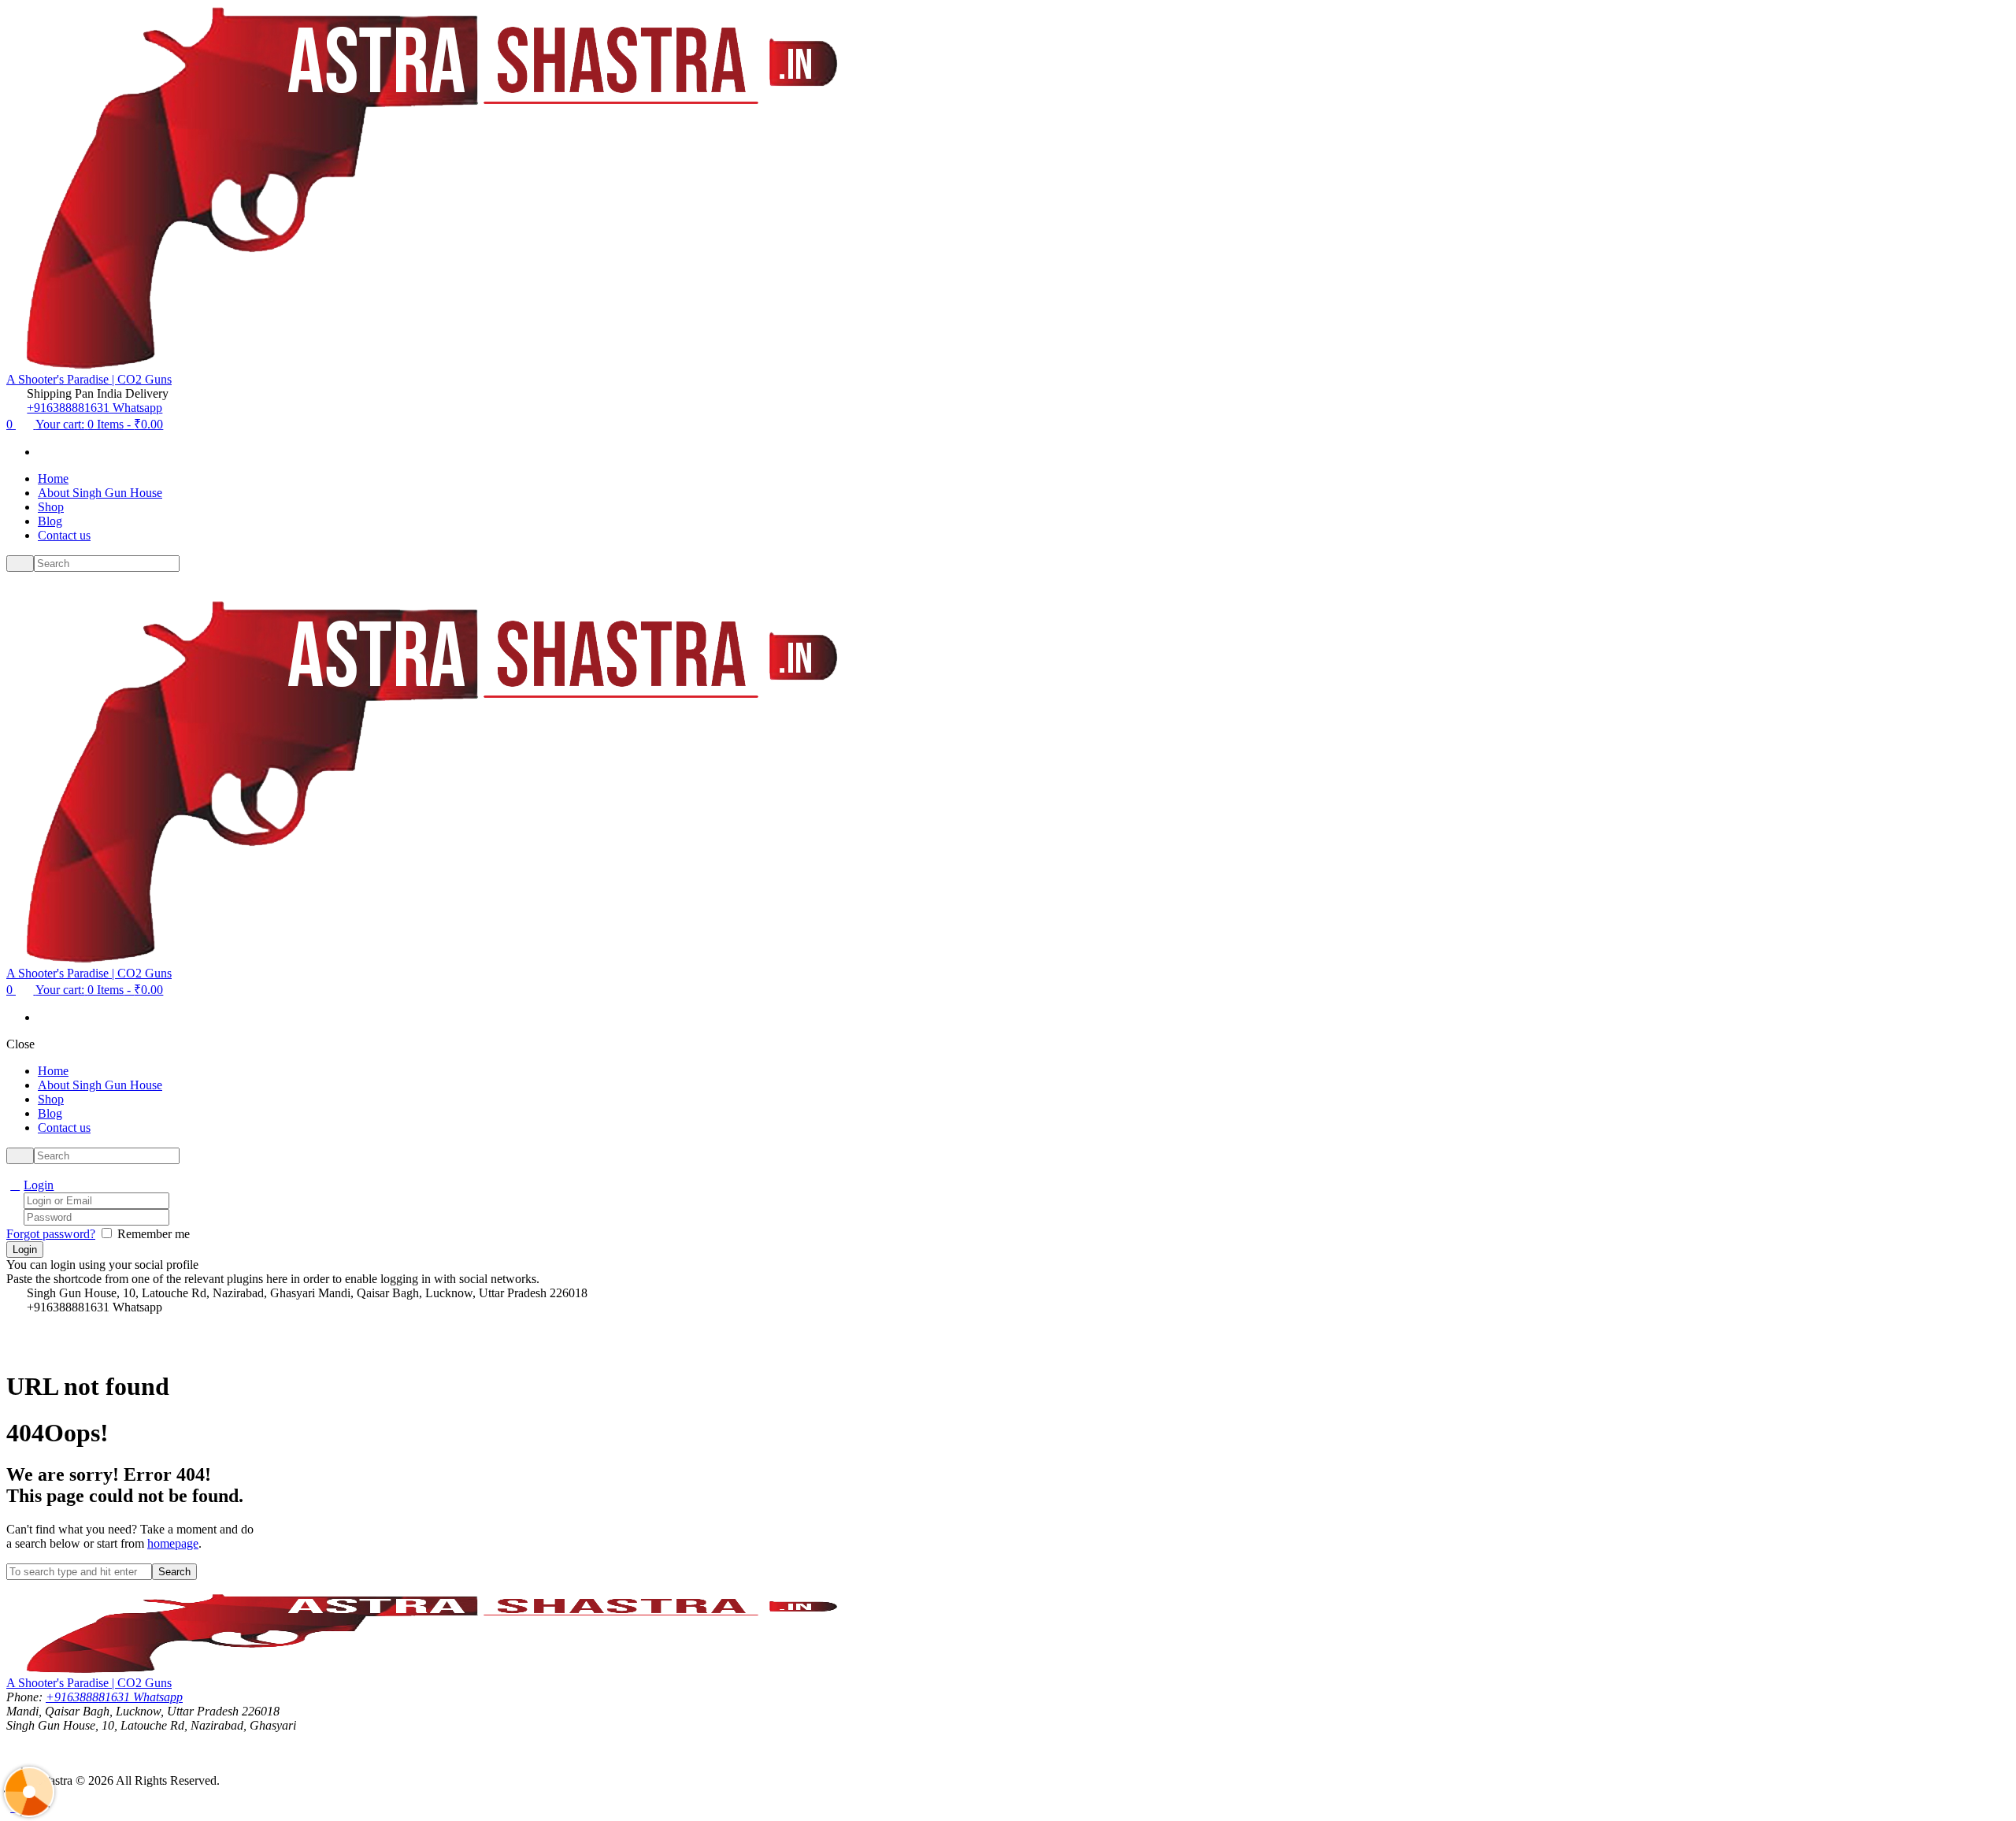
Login (39, 1185)
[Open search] (20, 564)
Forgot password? (51, 1234)
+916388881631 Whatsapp (94, 408)
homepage (173, 1543)
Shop (51, 507)
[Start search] (20, 1156)
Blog (50, 521)
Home (53, 478)
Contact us (64, 535)
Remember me (154, 1234)
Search (174, 1572)
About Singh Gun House (100, 493)
